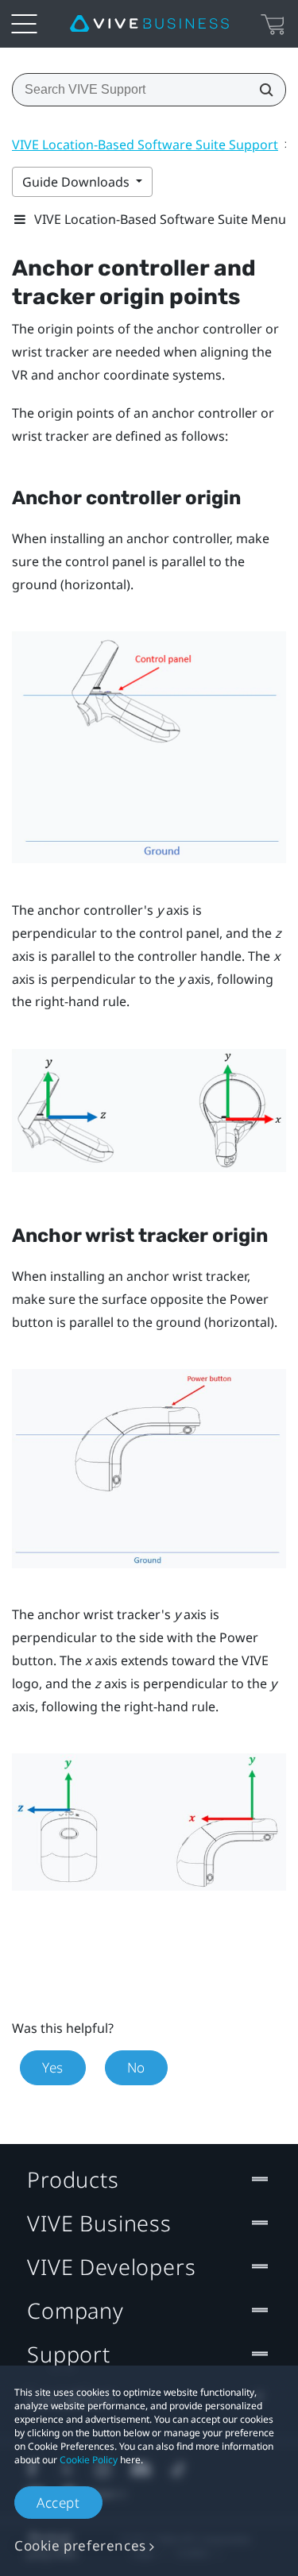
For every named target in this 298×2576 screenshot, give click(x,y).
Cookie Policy (89, 2460)
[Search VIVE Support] (261, 90)
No (136, 2067)
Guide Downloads (77, 182)
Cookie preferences (80, 2545)
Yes (53, 2067)
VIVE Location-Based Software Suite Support (145, 145)
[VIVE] (149, 24)
